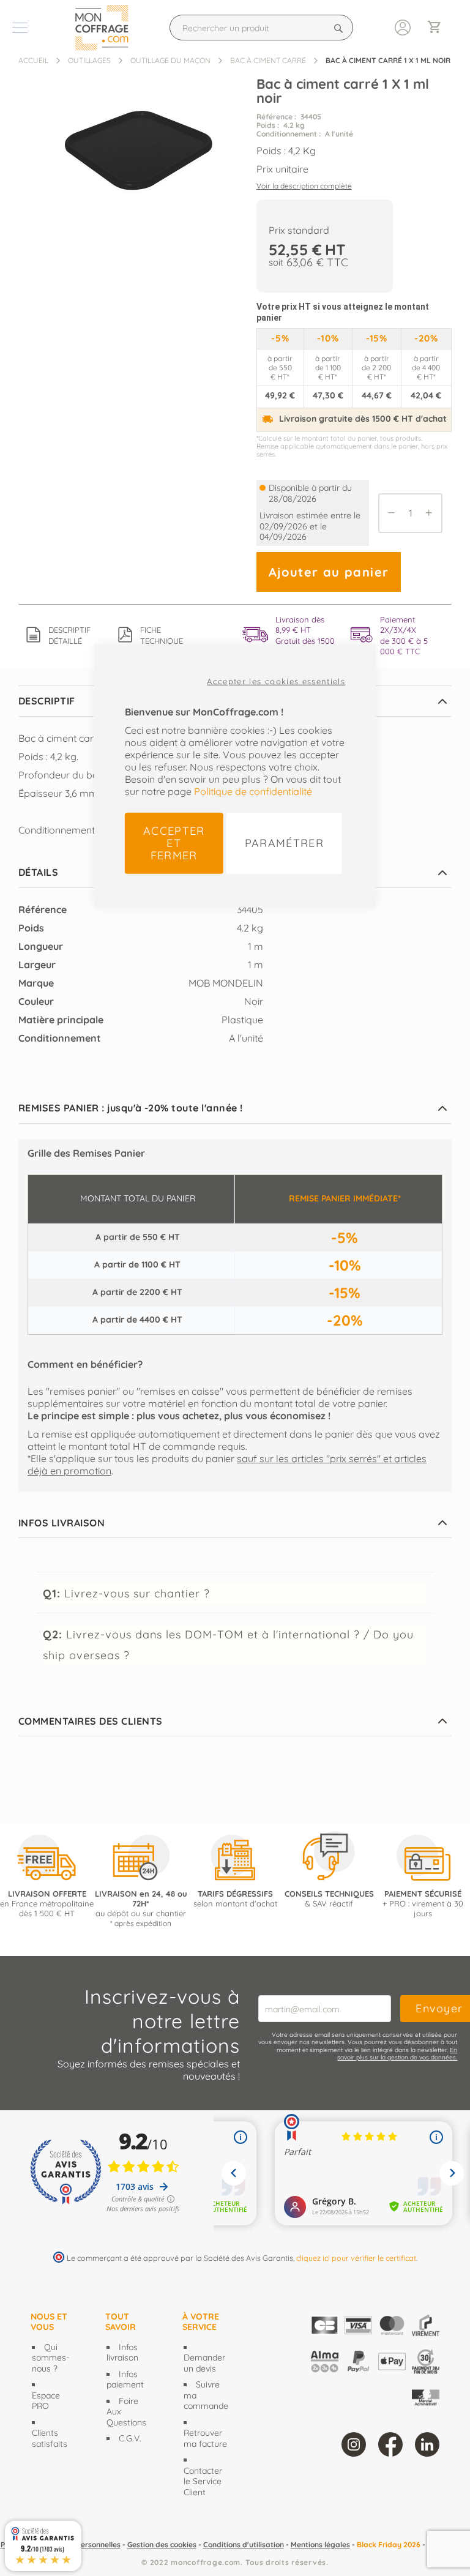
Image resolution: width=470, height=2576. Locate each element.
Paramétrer (285, 842)
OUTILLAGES (89, 60)
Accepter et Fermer (174, 842)
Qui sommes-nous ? (50, 2358)
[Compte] (403, 26)
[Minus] (389, 513)
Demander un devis (204, 2363)
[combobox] (261, 28)
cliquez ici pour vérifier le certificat (356, 2258)
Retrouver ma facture (205, 2438)
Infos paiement (125, 2380)
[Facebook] (390, 2444)
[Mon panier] (439, 28)
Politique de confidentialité (253, 791)
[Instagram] (354, 2444)
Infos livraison (122, 2353)
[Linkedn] (427, 2444)
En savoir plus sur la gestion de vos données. (397, 2054)
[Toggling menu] (20, 28)
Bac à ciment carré (268, 60)
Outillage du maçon (170, 60)
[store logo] (105, 28)
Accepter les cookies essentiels (276, 681)
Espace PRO (46, 2401)
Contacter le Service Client (203, 2481)
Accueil (33, 60)
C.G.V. (130, 2438)
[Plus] (432, 513)
